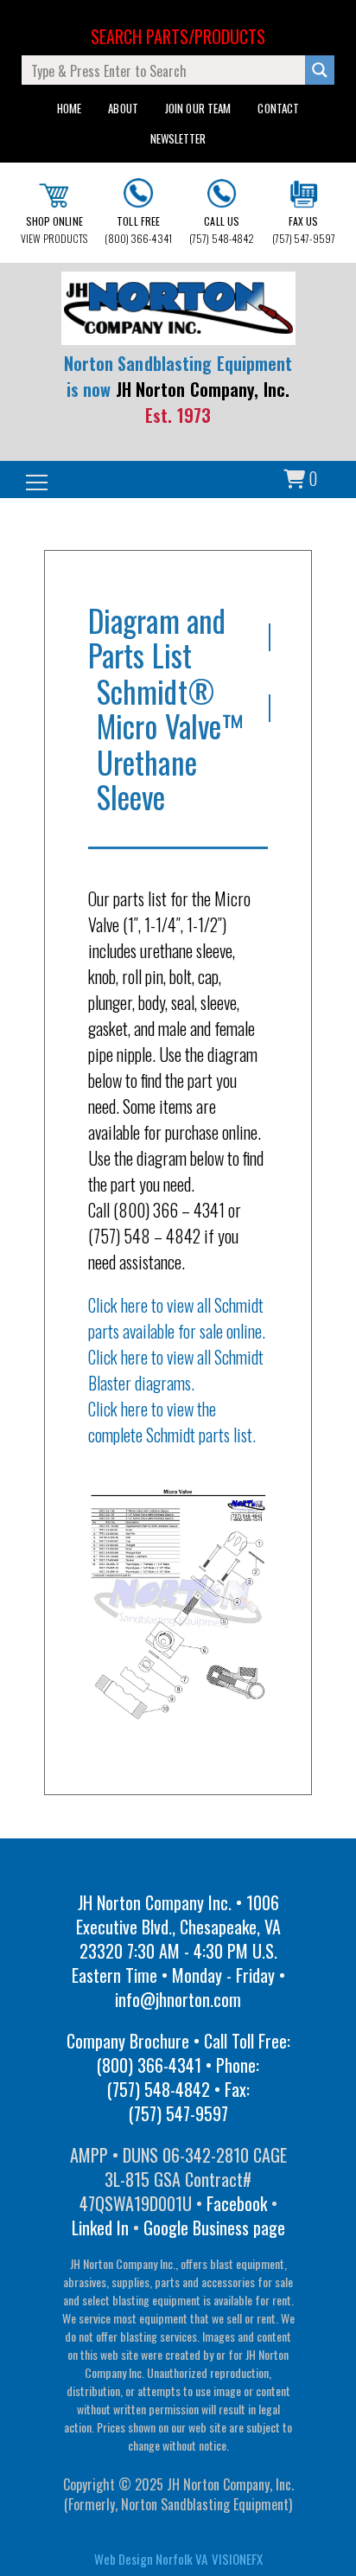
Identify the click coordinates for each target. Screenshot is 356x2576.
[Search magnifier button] (320, 70)
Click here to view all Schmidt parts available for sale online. (177, 1318)
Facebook (237, 2203)
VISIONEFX (237, 2559)
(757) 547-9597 (304, 230)
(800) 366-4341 (138, 230)
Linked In (100, 2228)
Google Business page (214, 2228)
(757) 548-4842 (222, 230)
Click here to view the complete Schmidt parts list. (172, 1422)
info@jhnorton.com (178, 1999)
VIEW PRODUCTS (54, 230)
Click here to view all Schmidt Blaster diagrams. (176, 1370)
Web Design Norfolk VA (151, 2559)
